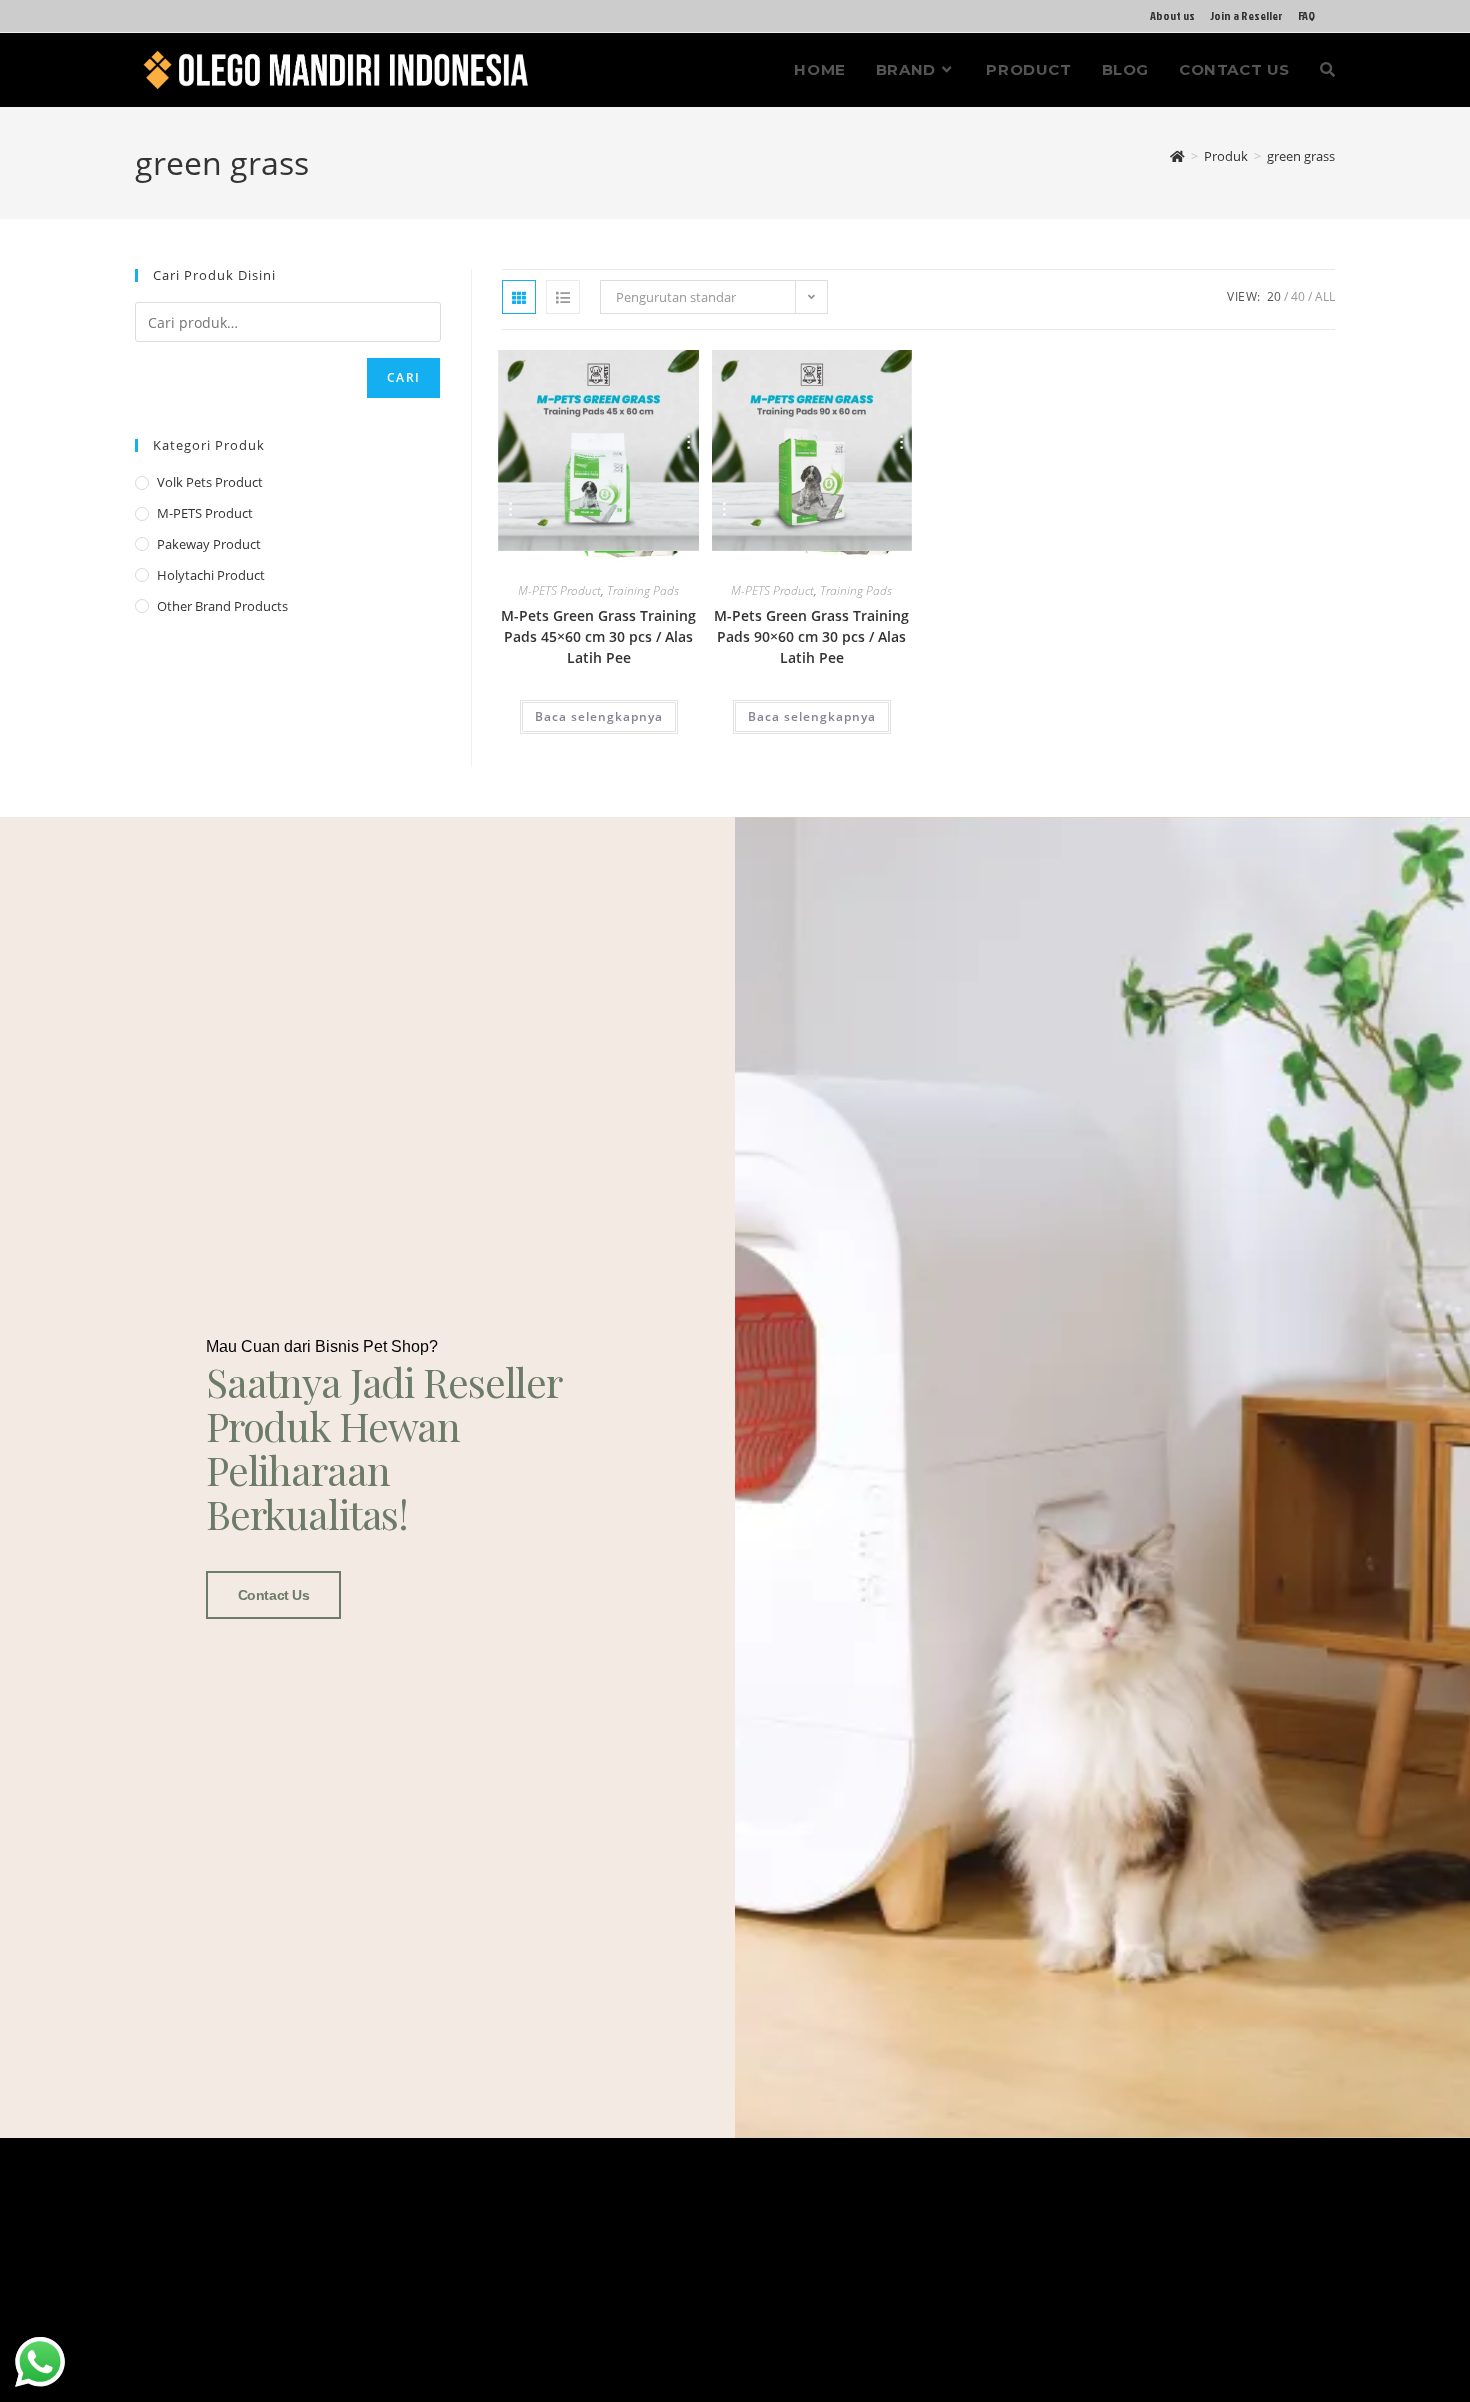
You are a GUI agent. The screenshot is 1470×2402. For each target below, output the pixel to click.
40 (1298, 296)
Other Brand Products (222, 606)
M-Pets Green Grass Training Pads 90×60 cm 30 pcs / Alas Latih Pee (811, 636)
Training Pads (643, 590)
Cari (403, 377)
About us (1172, 15)
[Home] (1177, 156)
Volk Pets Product (210, 482)
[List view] (563, 297)
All (1325, 296)
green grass (1301, 156)
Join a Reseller (1246, 15)
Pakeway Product (209, 544)
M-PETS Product (559, 590)
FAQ (1306, 15)
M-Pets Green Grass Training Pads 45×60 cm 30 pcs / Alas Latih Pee (598, 636)
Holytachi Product (211, 575)
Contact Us (274, 1595)
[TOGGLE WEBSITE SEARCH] (1327, 70)
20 (1274, 296)
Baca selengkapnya (599, 716)
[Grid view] (519, 297)
